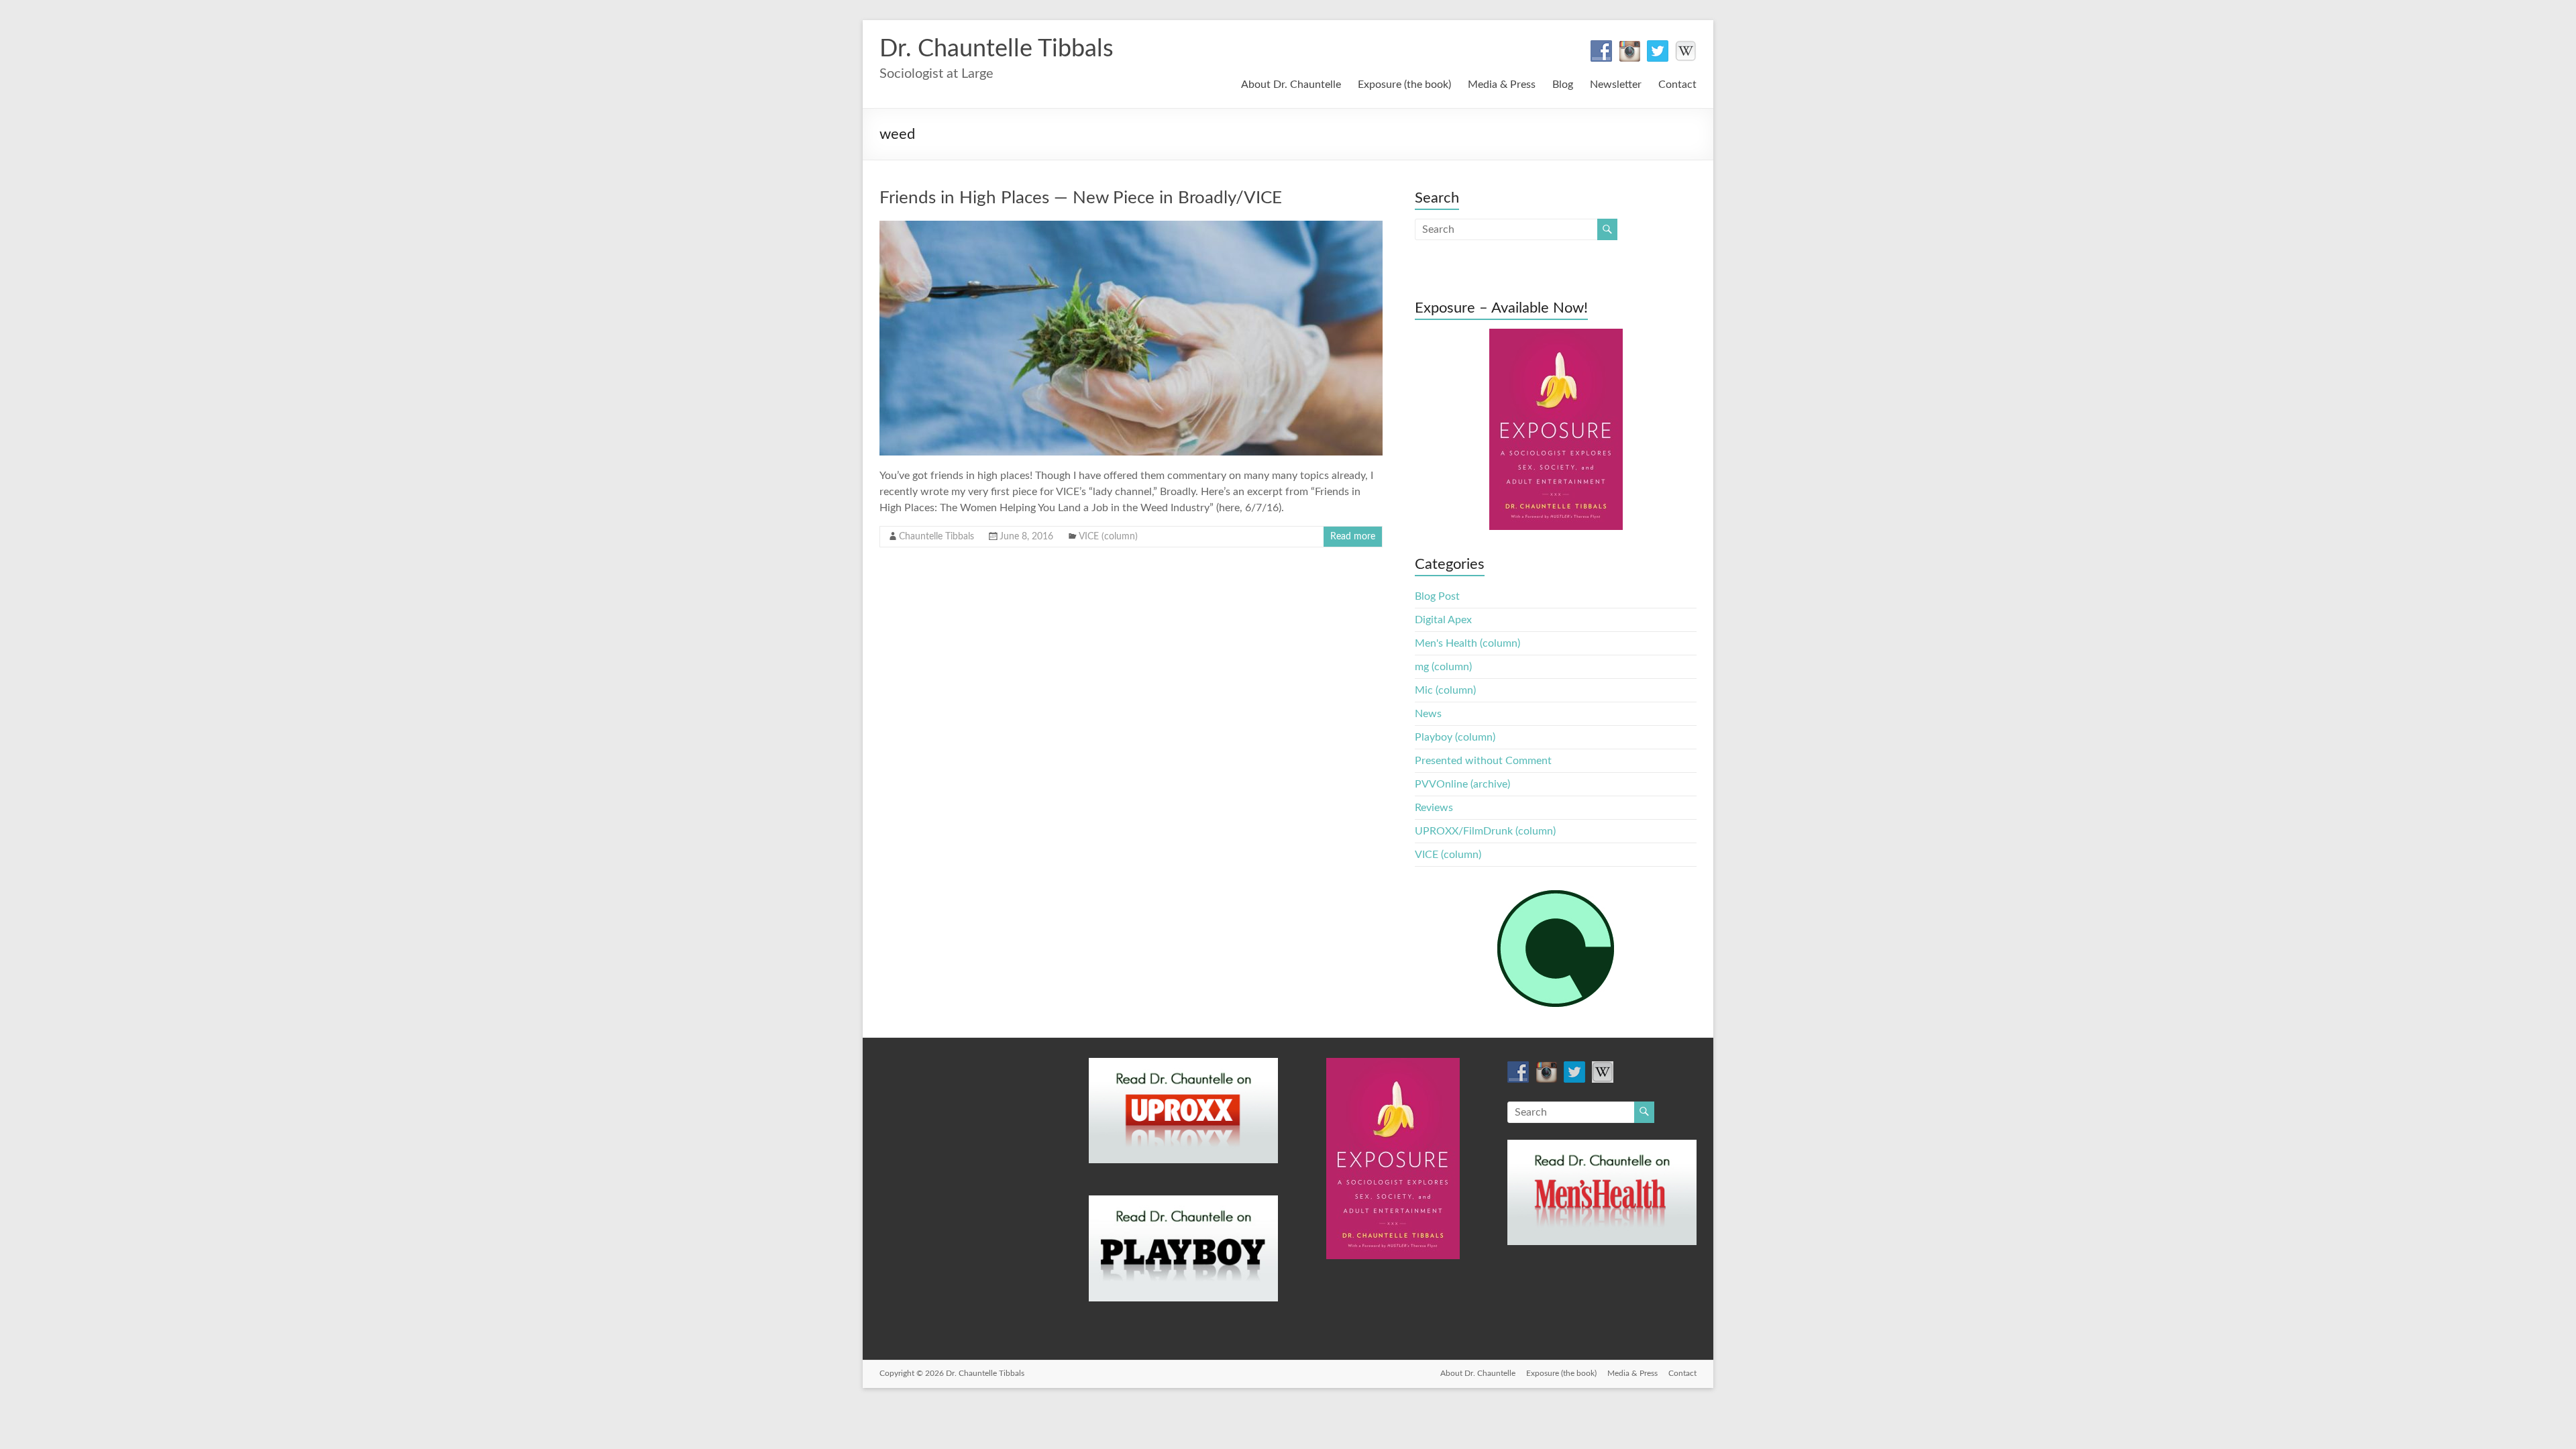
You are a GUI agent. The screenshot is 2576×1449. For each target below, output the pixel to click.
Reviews (1434, 808)
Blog (1563, 85)
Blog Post (1437, 596)
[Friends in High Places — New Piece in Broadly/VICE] (1131, 227)
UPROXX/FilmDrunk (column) (1485, 831)
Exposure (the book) (1404, 85)
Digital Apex (1443, 620)
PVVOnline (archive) (1462, 784)
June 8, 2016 (1026, 537)
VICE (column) (1108, 537)
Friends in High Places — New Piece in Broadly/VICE (1081, 198)
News (1428, 714)
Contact (1677, 85)
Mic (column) (1445, 690)
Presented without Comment (1483, 761)
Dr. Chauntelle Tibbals (997, 49)
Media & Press (1502, 85)
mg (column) (1443, 667)
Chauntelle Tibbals (936, 537)
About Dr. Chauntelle (1291, 85)
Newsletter (1616, 85)
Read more (1353, 537)
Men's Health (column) (1467, 643)
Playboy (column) (1455, 737)
